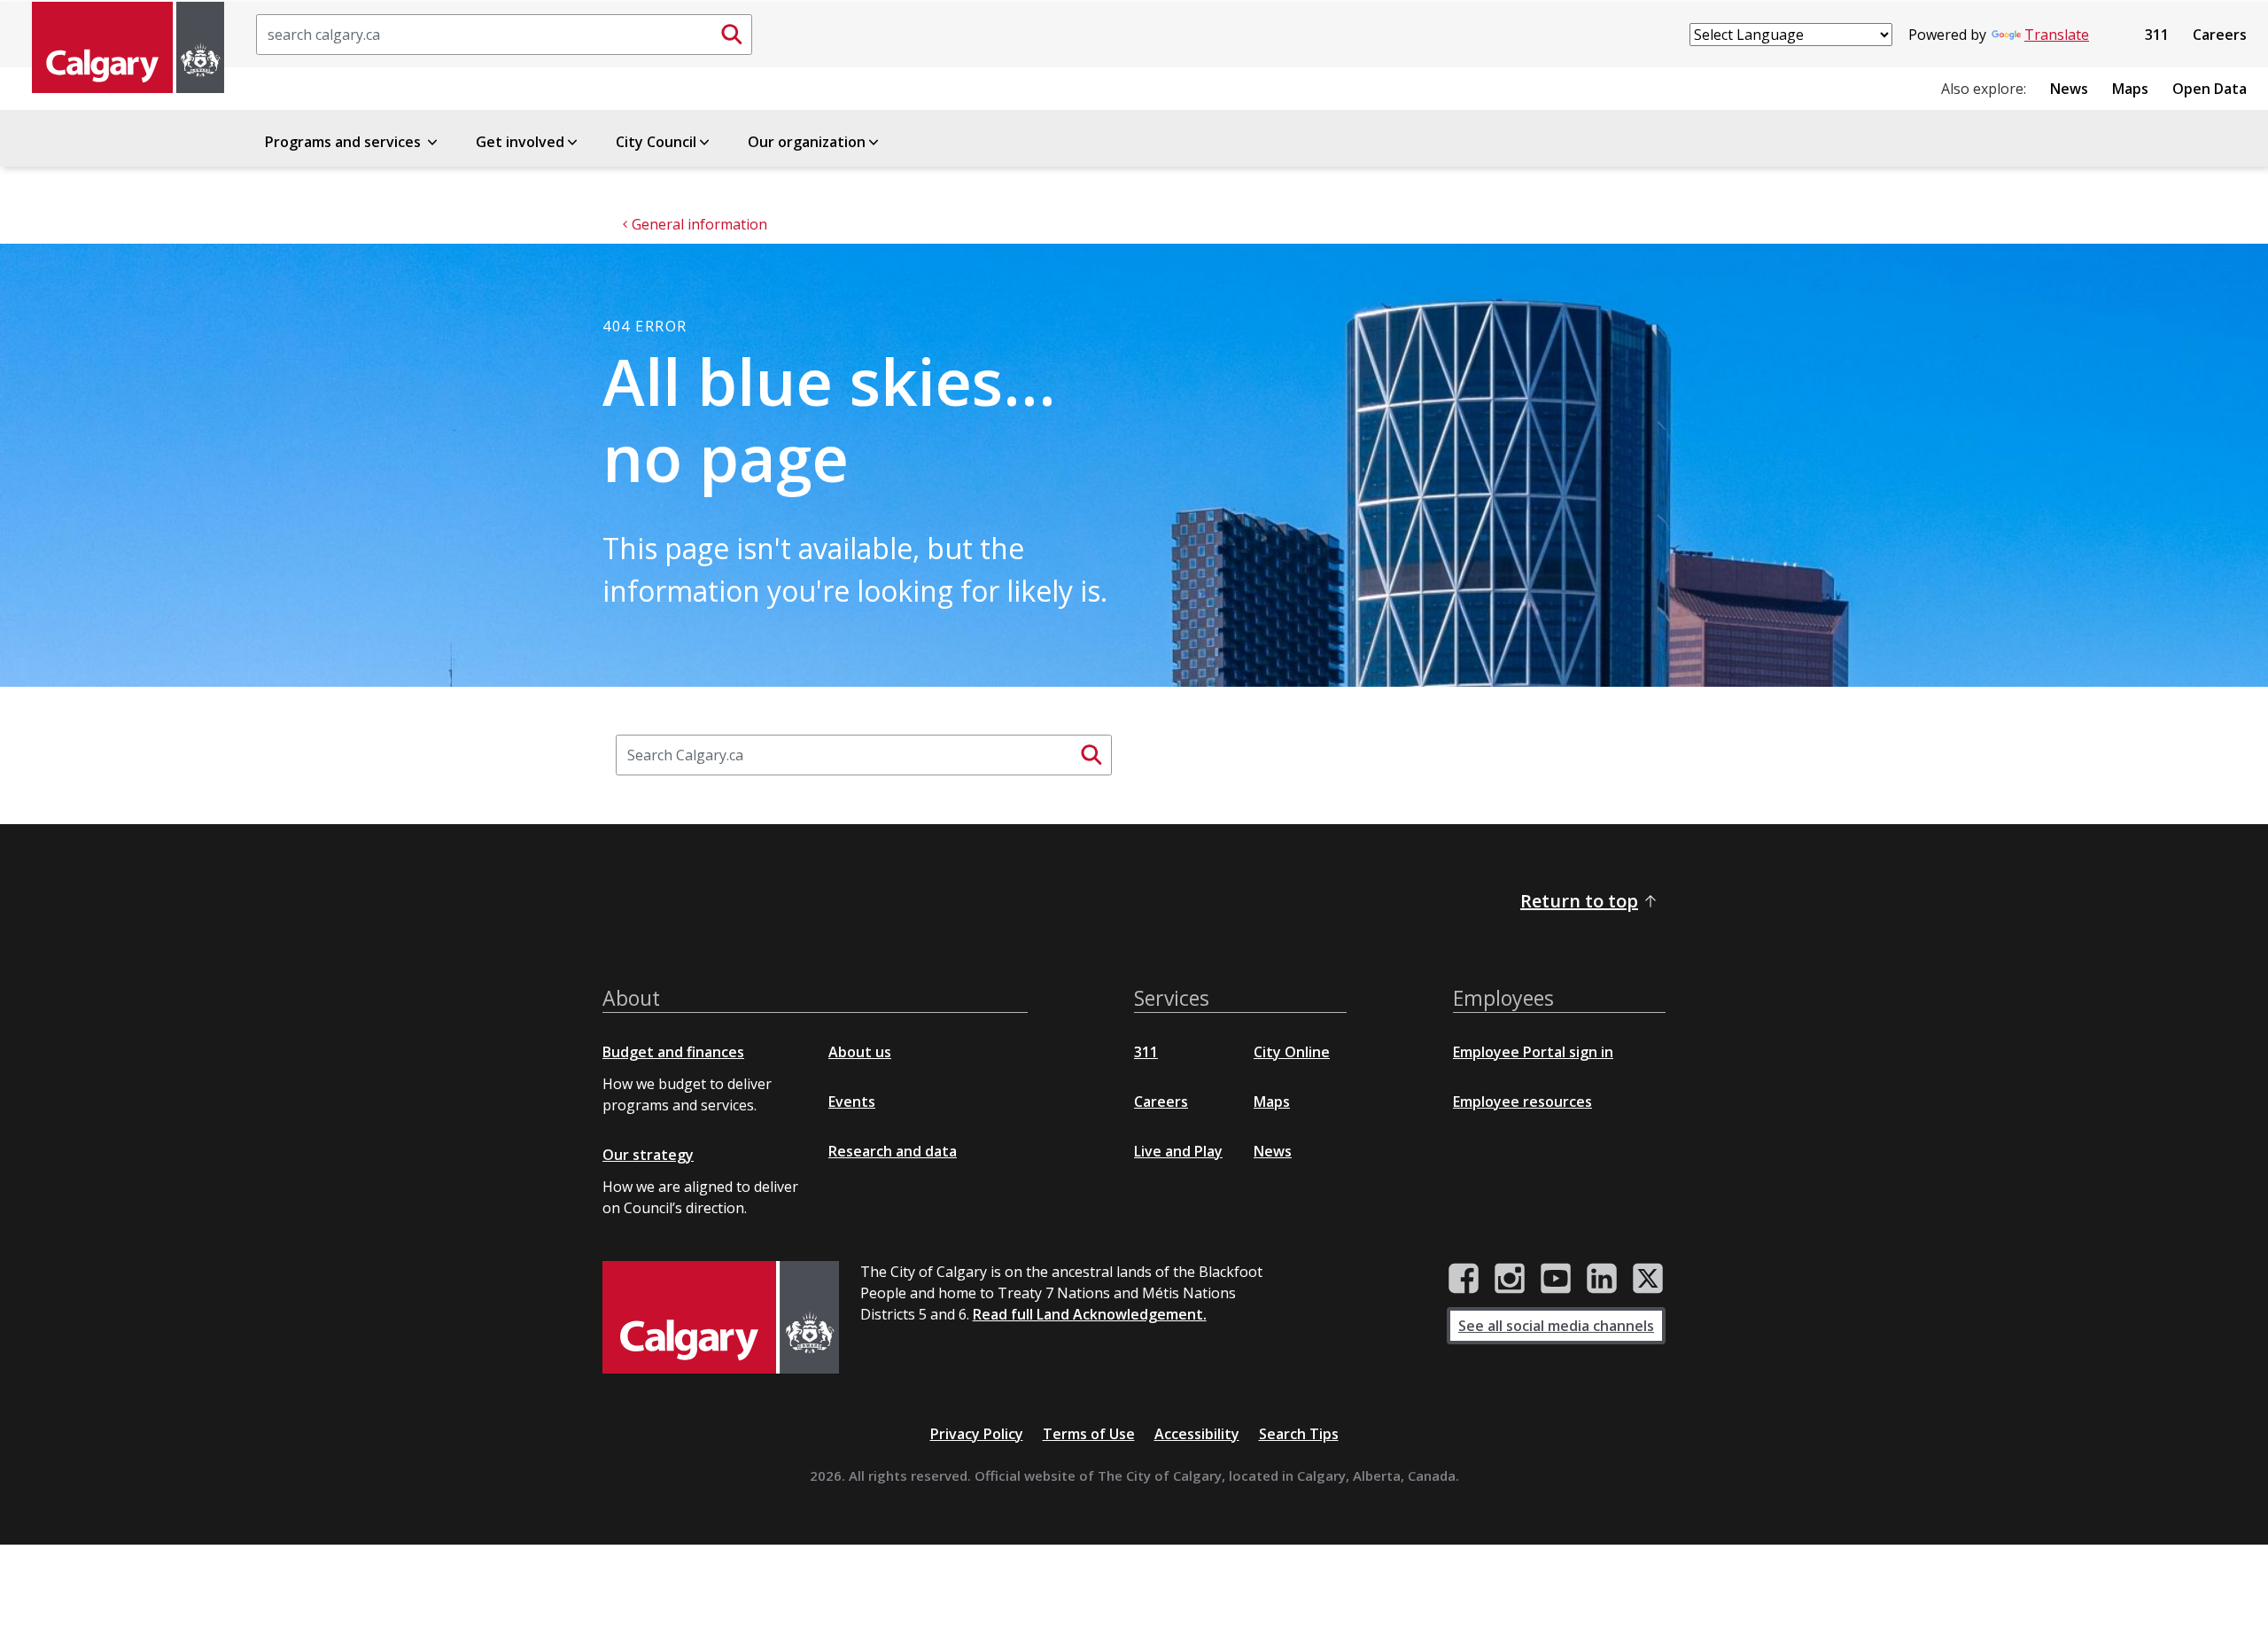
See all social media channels (1556, 1326)
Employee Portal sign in (1533, 1052)
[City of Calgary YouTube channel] (1556, 1279)
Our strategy (648, 1155)
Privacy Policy (977, 1434)
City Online (1292, 1052)
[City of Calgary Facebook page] (1464, 1279)
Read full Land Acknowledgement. (1090, 1314)
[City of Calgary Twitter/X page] (1648, 1279)
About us (860, 1052)
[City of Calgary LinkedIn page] (1602, 1279)
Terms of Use (1089, 1434)
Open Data (2210, 89)
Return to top (1579, 901)
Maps (2130, 89)
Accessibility (1197, 1434)
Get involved (520, 142)
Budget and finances (673, 1052)
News (2069, 89)
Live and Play (1178, 1151)
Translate (2057, 35)
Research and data (893, 1151)
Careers (2220, 35)
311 (2157, 35)
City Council (656, 142)
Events (852, 1102)
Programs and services (345, 142)
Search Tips (1299, 1434)
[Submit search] (732, 35)
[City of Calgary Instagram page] (1510, 1279)
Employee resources (1522, 1102)
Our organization (807, 142)
